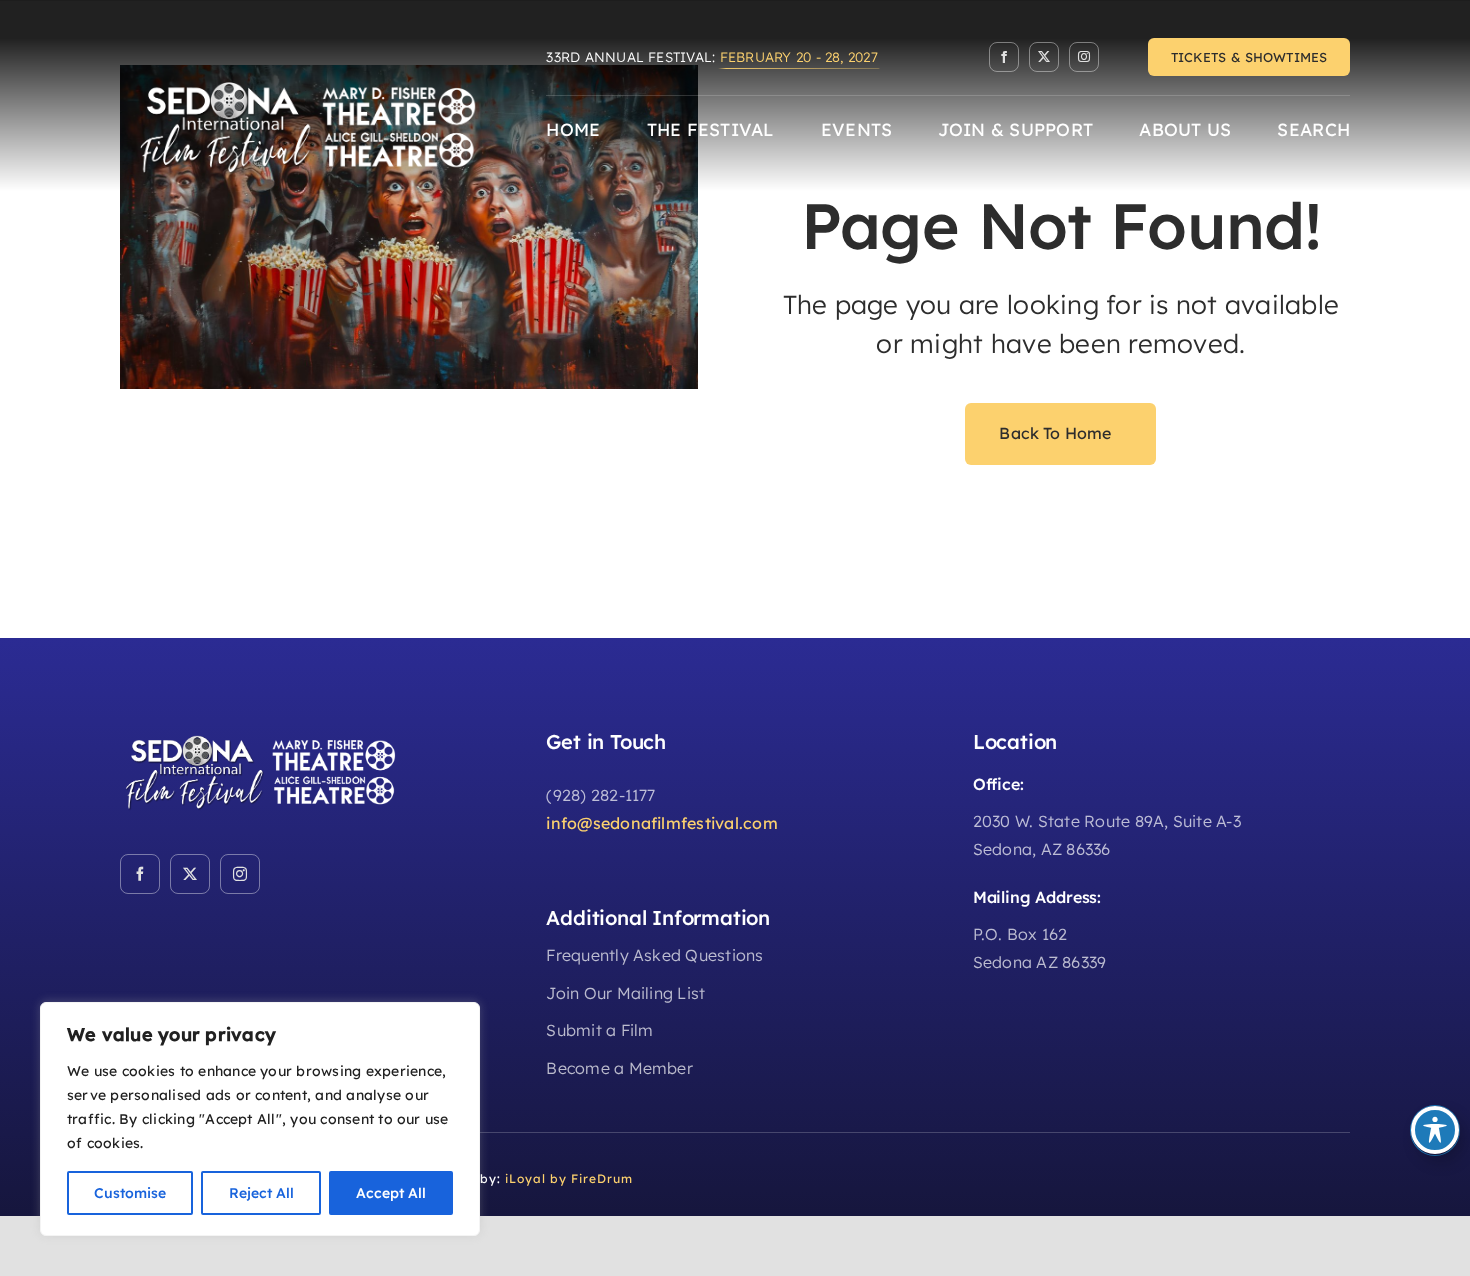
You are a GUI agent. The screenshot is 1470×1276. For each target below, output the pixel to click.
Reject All (261, 1193)
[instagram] (1084, 57)
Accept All (391, 1193)
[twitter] (1044, 57)
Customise (130, 1193)
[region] (260, 1119)
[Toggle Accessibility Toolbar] (1435, 1130)
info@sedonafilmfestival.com (661, 823)
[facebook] (1004, 57)
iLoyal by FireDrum (569, 1178)
